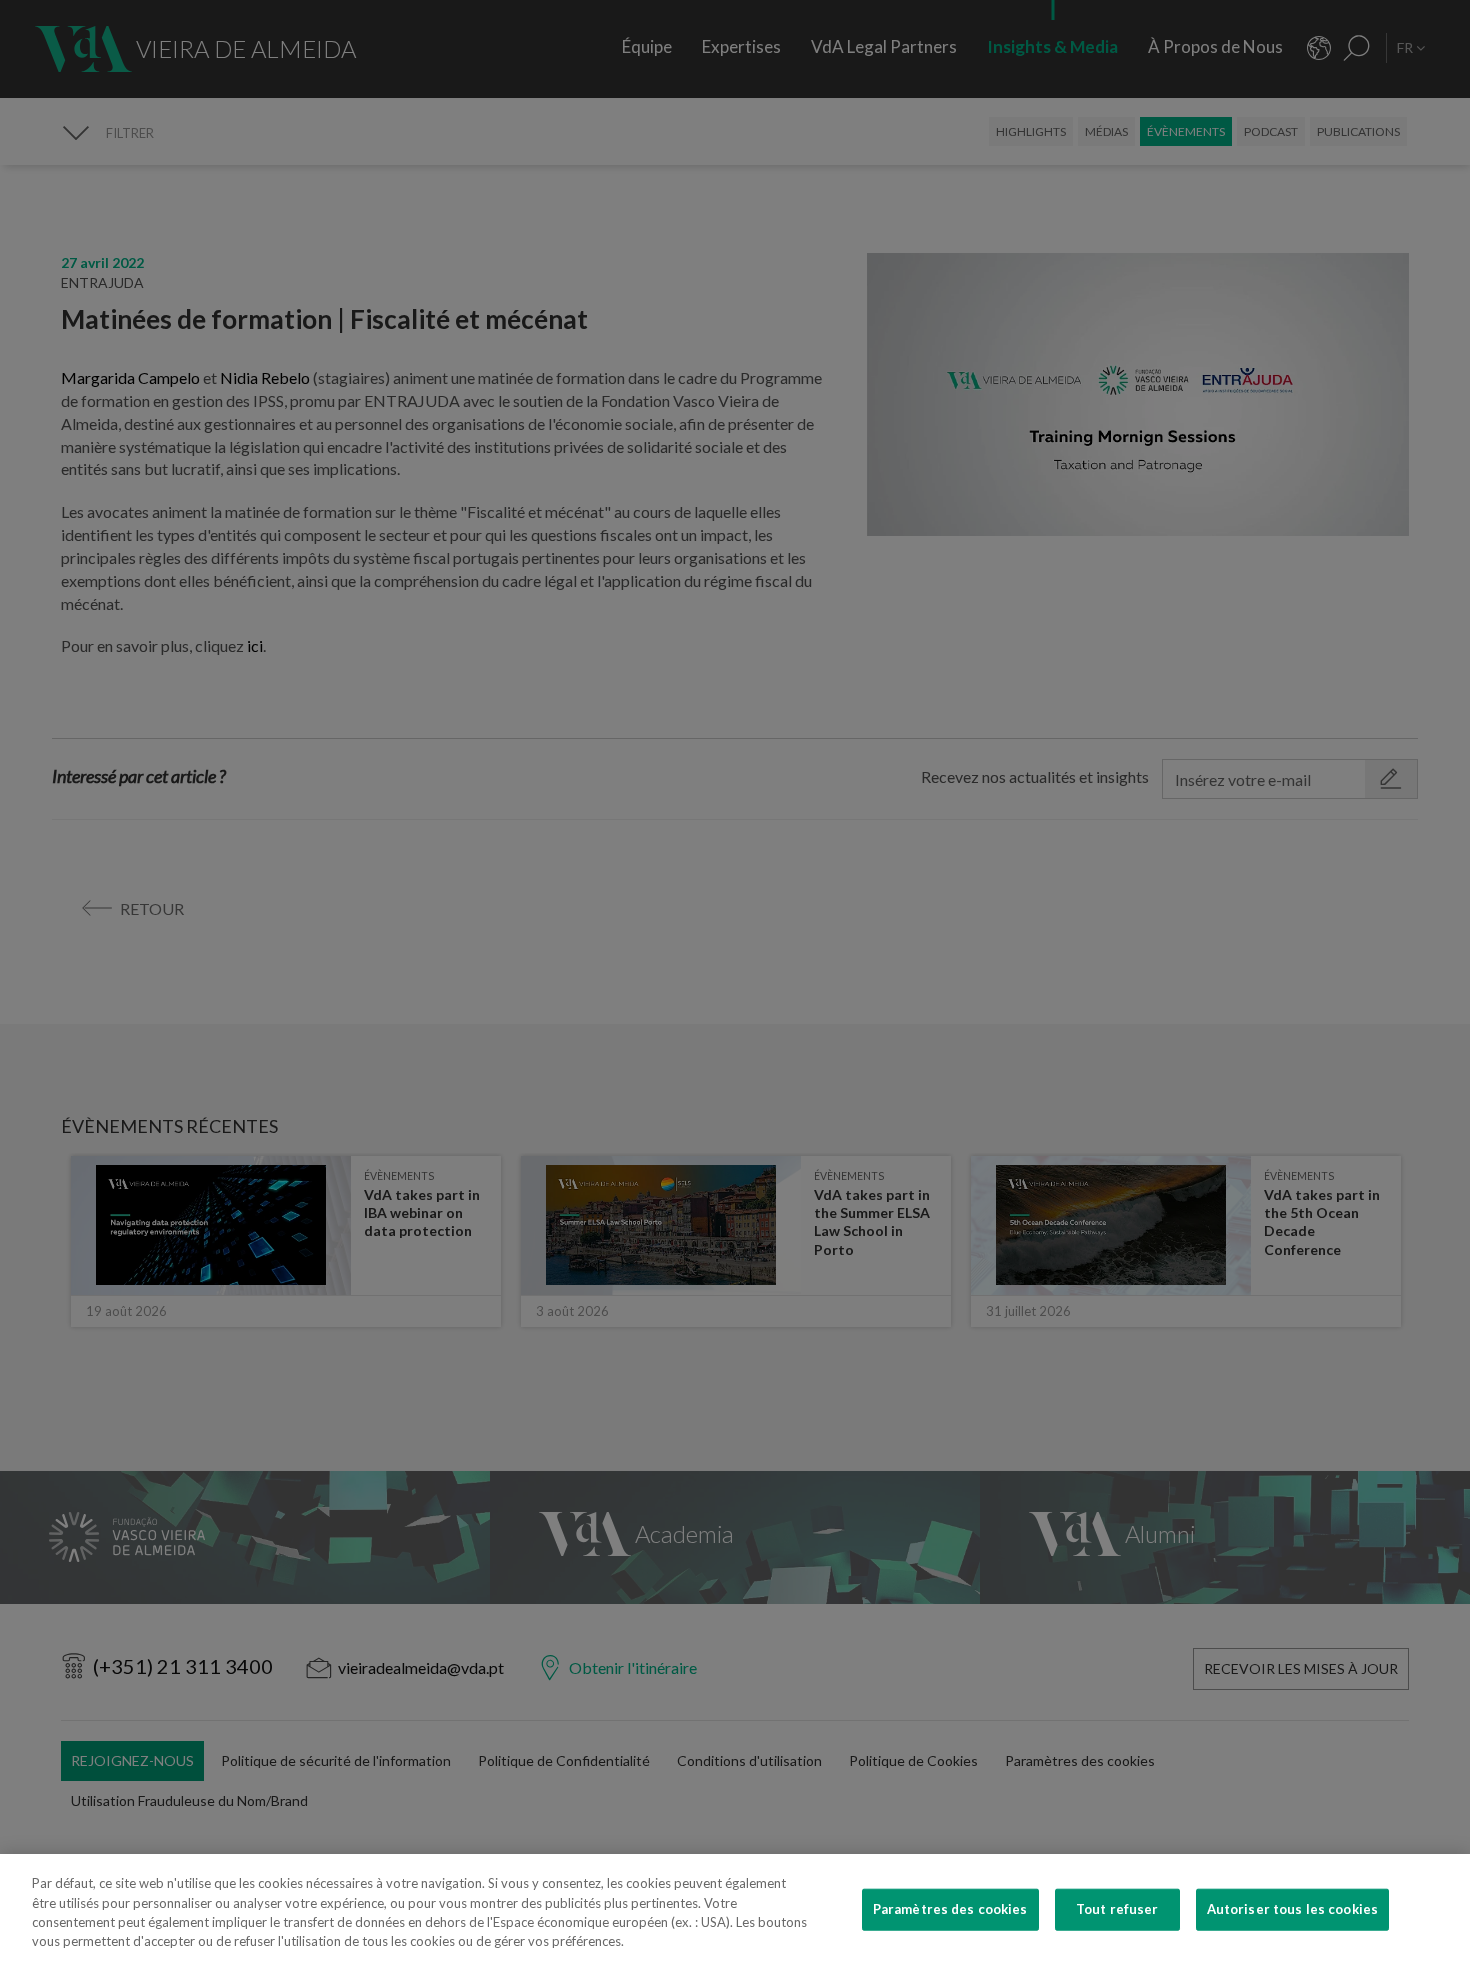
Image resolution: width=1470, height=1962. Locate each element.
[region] (735, 1908)
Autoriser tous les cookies (1292, 1909)
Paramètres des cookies (950, 1909)
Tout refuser (1117, 1909)
